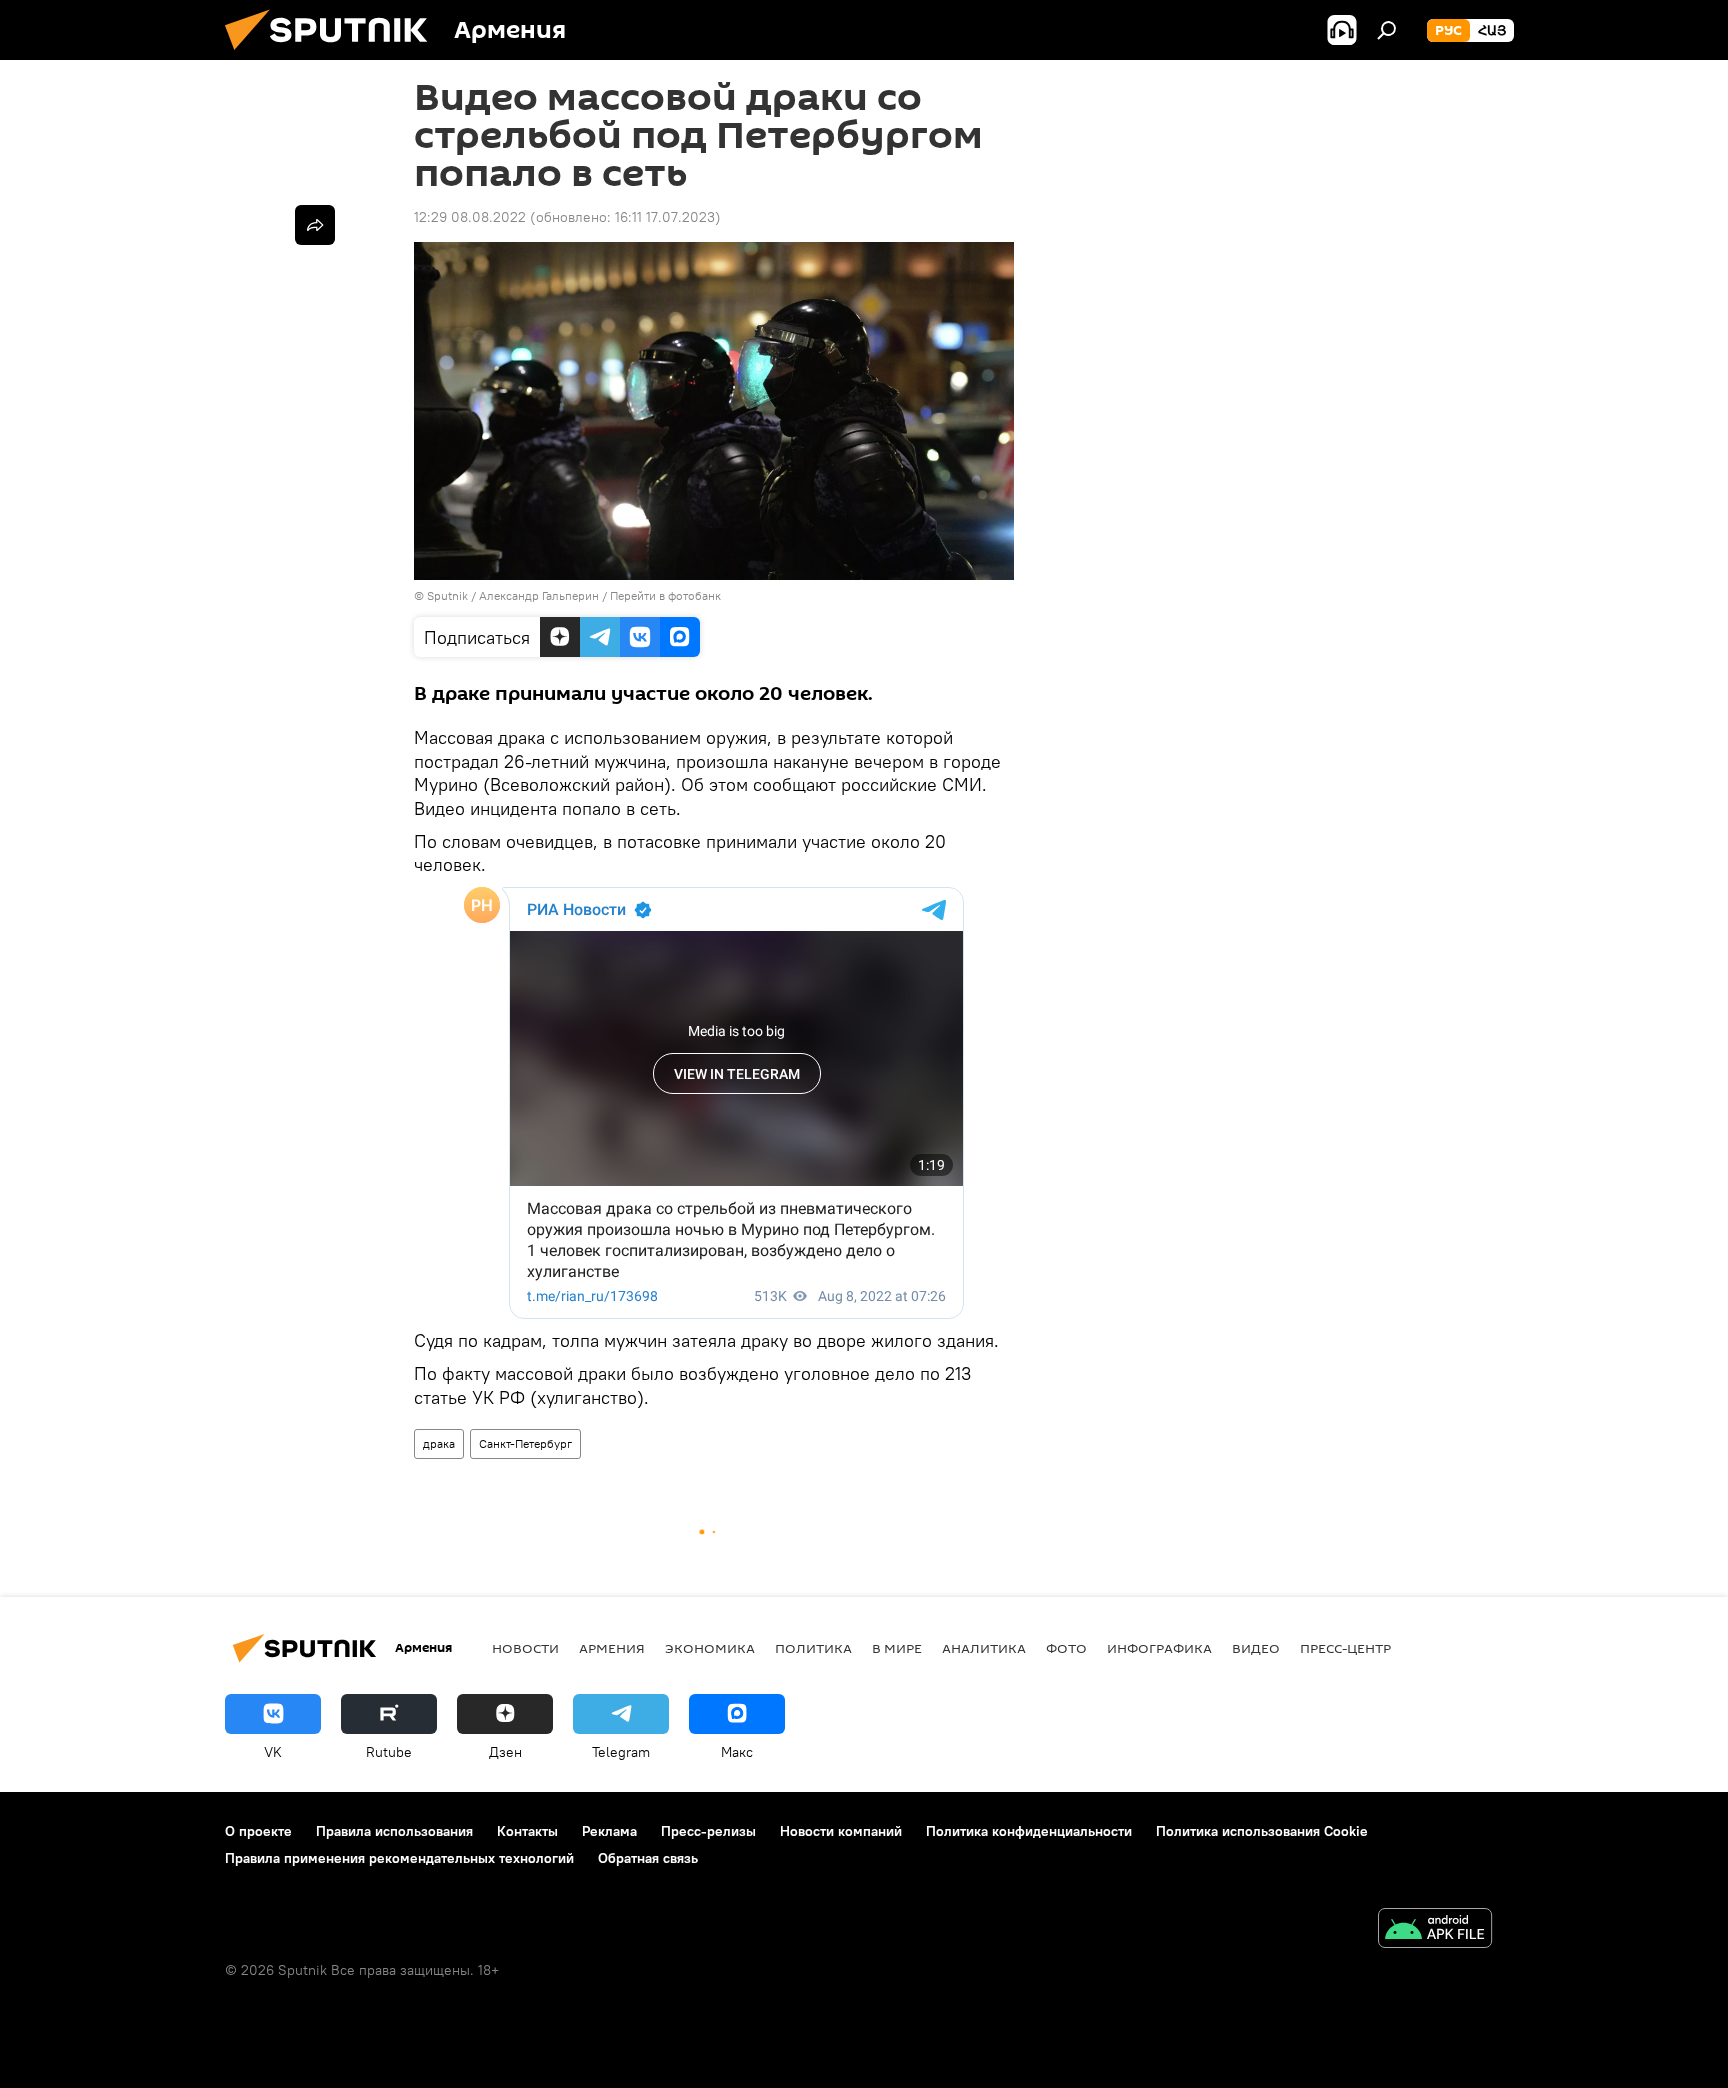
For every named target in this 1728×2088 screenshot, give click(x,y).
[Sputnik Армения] (334, 55)
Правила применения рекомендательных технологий (399, 1858)
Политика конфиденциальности (1029, 1831)
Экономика (710, 1648)
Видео (1256, 1648)
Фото (1066, 1648)
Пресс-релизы (708, 1831)
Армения (612, 1648)
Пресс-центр (1345, 1648)
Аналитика (984, 1648)
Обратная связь (648, 1858)
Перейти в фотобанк (665, 595)
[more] (315, 225)
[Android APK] (1435, 1930)
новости (525, 1648)
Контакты (527, 1831)
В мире (897, 1648)
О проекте (258, 1831)
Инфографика (1159, 1648)
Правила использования (394, 1831)
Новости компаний (841, 1831)
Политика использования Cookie (1262, 1831)
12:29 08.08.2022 (470, 217)
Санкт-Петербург (525, 1443)
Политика (813, 1648)
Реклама (609, 1831)
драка (439, 1443)
